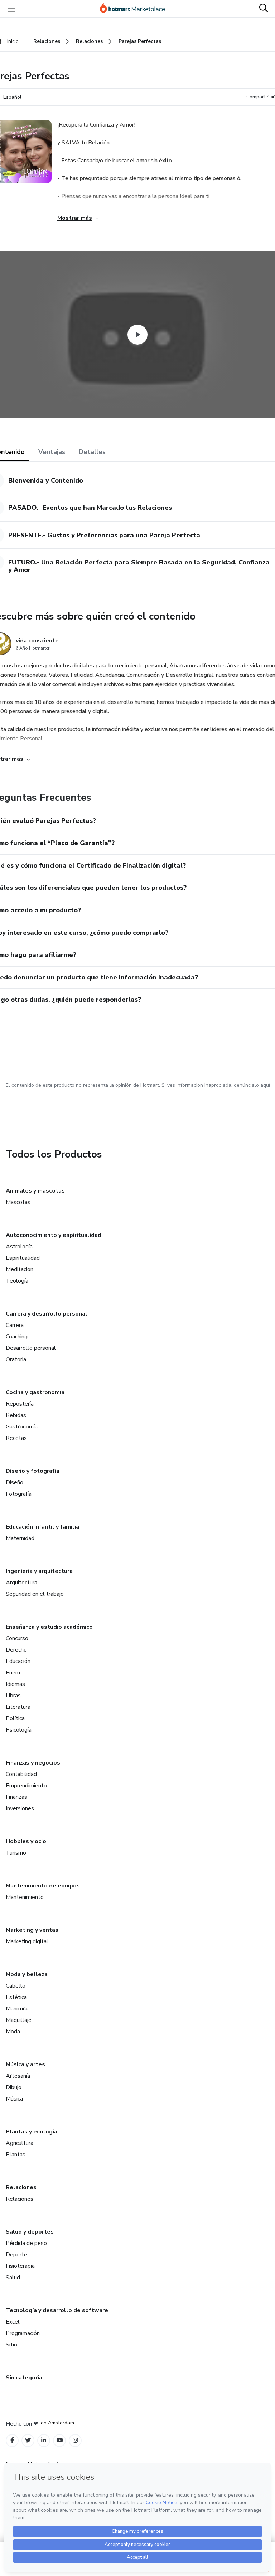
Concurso (17, 1638)
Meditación (20, 1269)
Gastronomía (22, 1427)
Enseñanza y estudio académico (49, 1627)
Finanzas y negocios (33, 1763)
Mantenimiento (25, 1897)
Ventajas (52, 452)
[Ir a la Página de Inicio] (136, 9)
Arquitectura (21, 1583)
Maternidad (20, 1538)
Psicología (19, 1730)
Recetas (16, 1438)
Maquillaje (19, 2020)
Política (15, 1718)
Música (14, 2099)
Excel (13, 2322)
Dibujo (14, 2087)
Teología (17, 1281)
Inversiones (20, 1808)
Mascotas (18, 1202)
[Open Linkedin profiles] (44, 2440)
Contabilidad (21, 1774)
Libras (13, 1696)
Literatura (18, 1707)
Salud (13, 2278)
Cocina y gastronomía (35, 1392)
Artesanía (18, 2076)
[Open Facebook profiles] (12, 2440)
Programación (23, 2333)
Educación (18, 1661)
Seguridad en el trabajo (35, 1594)
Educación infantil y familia (42, 1527)
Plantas (16, 2155)
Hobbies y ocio (26, 1841)
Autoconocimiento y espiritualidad (54, 1235)
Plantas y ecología (32, 2132)
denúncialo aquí (252, 1085)
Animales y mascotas (35, 1191)
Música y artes (25, 2064)
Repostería (20, 1404)
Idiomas (15, 1684)
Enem (13, 1673)
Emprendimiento (26, 1786)
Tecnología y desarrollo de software (57, 2310)
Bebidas (16, 1415)
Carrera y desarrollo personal (47, 1314)
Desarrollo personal (31, 1348)
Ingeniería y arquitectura (39, 1571)
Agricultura (20, 2143)
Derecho (16, 1650)
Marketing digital (27, 1941)
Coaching (17, 1337)
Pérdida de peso (26, 2243)
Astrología (19, 1247)
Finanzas (16, 1797)
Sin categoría (24, 2378)
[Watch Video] (137, 335)
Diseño (15, 1482)
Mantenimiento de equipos (43, 1886)
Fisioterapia (20, 2266)
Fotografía (19, 1494)
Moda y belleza (27, 1974)
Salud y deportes (30, 2232)
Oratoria (16, 1359)
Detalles (92, 452)
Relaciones (21, 2187)
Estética (16, 1997)
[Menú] (11, 9)
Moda (13, 2032)
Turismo (16, 1853)
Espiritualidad (23, 1258)
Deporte (16, 2255)
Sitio (11, 2345)
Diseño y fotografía (33, 1471)
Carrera (15, 1325)
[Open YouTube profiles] (60, 2440)
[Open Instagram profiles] (75, 2440)
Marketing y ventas (32, 1930)
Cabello (16, 1986)
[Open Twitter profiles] (28, 2440)
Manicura (17, 2009)
